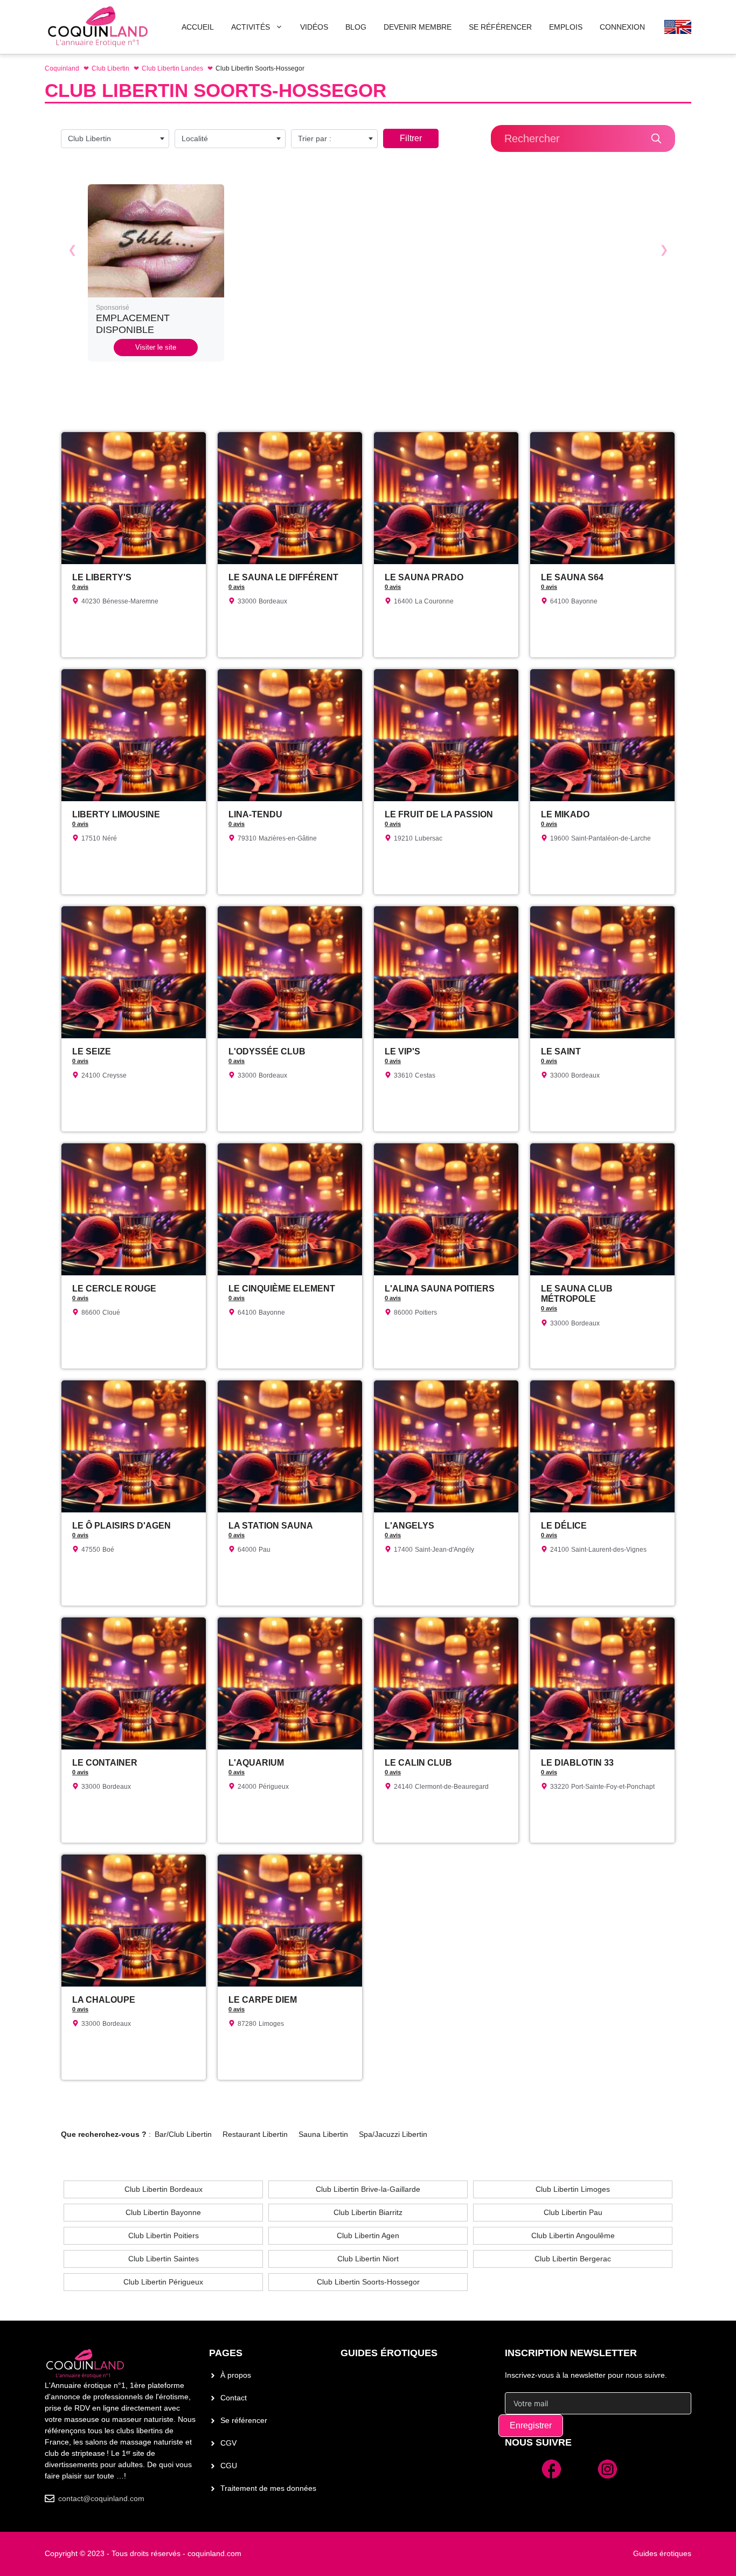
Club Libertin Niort (368, 2259)
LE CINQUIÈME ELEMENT (282, 1289)
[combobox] (115, 139)
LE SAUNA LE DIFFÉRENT (283, 577)
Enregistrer (531, 2425)
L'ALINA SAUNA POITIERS (440, 1289)
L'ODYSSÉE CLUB (267, 1051)
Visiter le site (156, 347)
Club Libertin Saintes (164, 2259)
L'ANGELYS (409, 1526)
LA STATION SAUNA (271, 1526)
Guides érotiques (389, 2353)
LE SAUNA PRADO (424, 577)
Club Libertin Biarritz (368, 2212)
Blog (356, 27)
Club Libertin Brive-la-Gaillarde (368, 2189)
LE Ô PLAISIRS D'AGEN (121, 1526)
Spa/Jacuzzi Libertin (393, 2134)
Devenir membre (418, 27)
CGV (228, 2443)
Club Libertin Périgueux (163, 2282)
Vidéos (314, 27)
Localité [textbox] (195, 138)
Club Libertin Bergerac (573, 2259)
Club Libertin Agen (368, 2235)
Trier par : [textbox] (315, 138)
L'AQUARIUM (256, 1763)
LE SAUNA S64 (572, 577)
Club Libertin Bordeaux (164, 2189)
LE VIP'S (402, 1051)
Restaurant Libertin (255, 2134)
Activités (251, 27)
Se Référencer (500, 27)
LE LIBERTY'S (102, 577)
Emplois (566, 27)
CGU (229, 2466)
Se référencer (244, 2420)
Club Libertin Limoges (573, 2189)
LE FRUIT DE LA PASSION (439, 814)
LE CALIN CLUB (418, 1763)
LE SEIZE (92, 1051)
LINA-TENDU (255, 814)
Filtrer (411, 138)
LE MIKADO (565, 814)
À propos (236, 2375)
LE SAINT (561, 1051)
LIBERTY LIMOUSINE (116, 814)
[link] (156, 273)
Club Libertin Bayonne (163, 2212)
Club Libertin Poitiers (164, 2235)
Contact (234, 2398)
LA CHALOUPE (104, 2000)
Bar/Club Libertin (183, 2134)
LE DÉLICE (564, 1526)
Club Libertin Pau (573, 2212)
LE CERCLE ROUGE (114, 1289)
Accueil (198, 27)
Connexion (622, 27)
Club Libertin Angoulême (573, 2235)
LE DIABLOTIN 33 (577, 1763)
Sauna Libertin (323, 2134)
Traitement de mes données (268, 2488)
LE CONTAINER (105, 1763)
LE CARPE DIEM (263, 2000)
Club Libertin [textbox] (89, 138)
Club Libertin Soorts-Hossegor (368, 2282)
